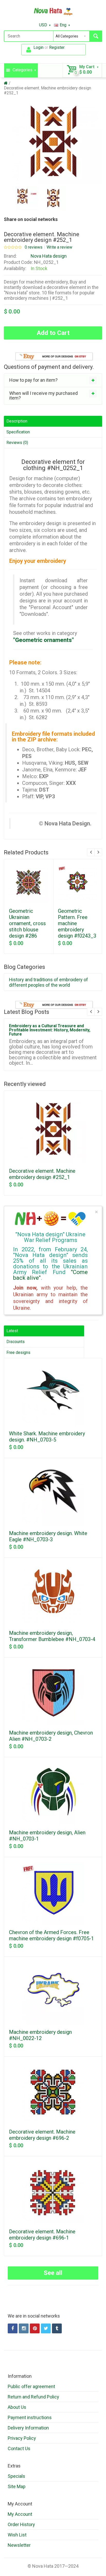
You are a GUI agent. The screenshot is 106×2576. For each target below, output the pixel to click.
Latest (12, 1331)
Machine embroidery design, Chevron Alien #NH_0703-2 (51, 1736)
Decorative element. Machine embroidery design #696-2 (42, 2135)
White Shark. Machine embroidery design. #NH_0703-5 (47, 1437)
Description (17, 421)
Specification (18, 432)
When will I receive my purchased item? (43, 396)
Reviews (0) (17, 443)
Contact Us (19, 2448)
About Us (17, 2407)
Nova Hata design (49, 256)
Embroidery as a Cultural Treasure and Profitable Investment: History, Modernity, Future (50, 1030)
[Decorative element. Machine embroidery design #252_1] (27, 198)
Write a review (59, 247)
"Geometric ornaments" (43, 640)
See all (53, 2273)
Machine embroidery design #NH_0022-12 (40, 2035)
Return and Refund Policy (33, 2397)
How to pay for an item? (33, 380)
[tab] (53, 380)
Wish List (17, 2535)
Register (57, 47)
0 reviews (34, 247)
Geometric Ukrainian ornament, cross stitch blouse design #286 (27, 923)
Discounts (16, 1342)
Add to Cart (53, 333)
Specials (16, 2476)
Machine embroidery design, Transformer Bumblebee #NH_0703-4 (52, 1636)
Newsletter (19, 2545)
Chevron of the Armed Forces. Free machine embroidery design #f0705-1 (51, 1935)
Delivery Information (28, 2428)
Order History (21, 2524)
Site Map (17, 2486)
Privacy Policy (22, 2438)
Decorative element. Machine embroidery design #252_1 (42, 1174)
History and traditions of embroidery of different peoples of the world (48, 982)
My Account (20, 2514)
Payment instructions (30, 2417)
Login (38, 47)
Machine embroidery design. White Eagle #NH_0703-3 (48, 1536)
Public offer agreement (31, 2386)
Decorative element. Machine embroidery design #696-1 (42, 2235)
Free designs (18, 1352)
